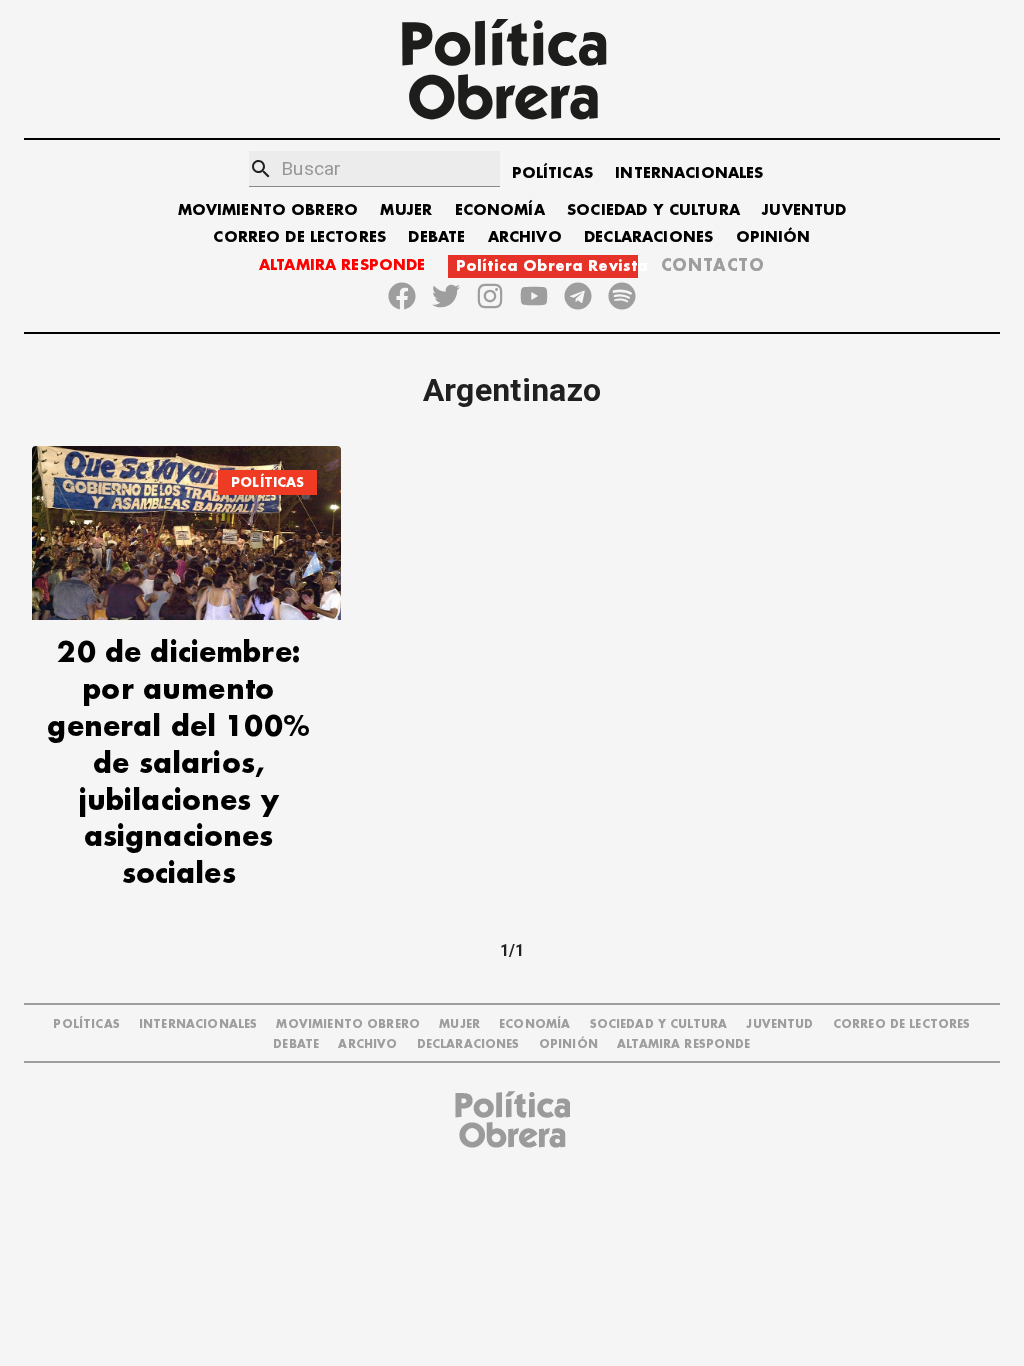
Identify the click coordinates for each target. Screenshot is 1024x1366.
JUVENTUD (804, 210)
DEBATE (436, 237)
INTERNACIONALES (689, 173)
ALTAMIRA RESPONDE (342, 265)
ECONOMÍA (500, 210)
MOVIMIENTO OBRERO (268, 210)
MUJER (406, 210)
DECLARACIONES (648, 237)
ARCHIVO (525, 237)
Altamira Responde (684, 1044)
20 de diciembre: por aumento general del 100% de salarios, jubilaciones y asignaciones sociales (178, 764)
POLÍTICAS (552, 173)
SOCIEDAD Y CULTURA (653, 210)
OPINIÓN (773, 237)
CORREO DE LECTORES (299, 237)
